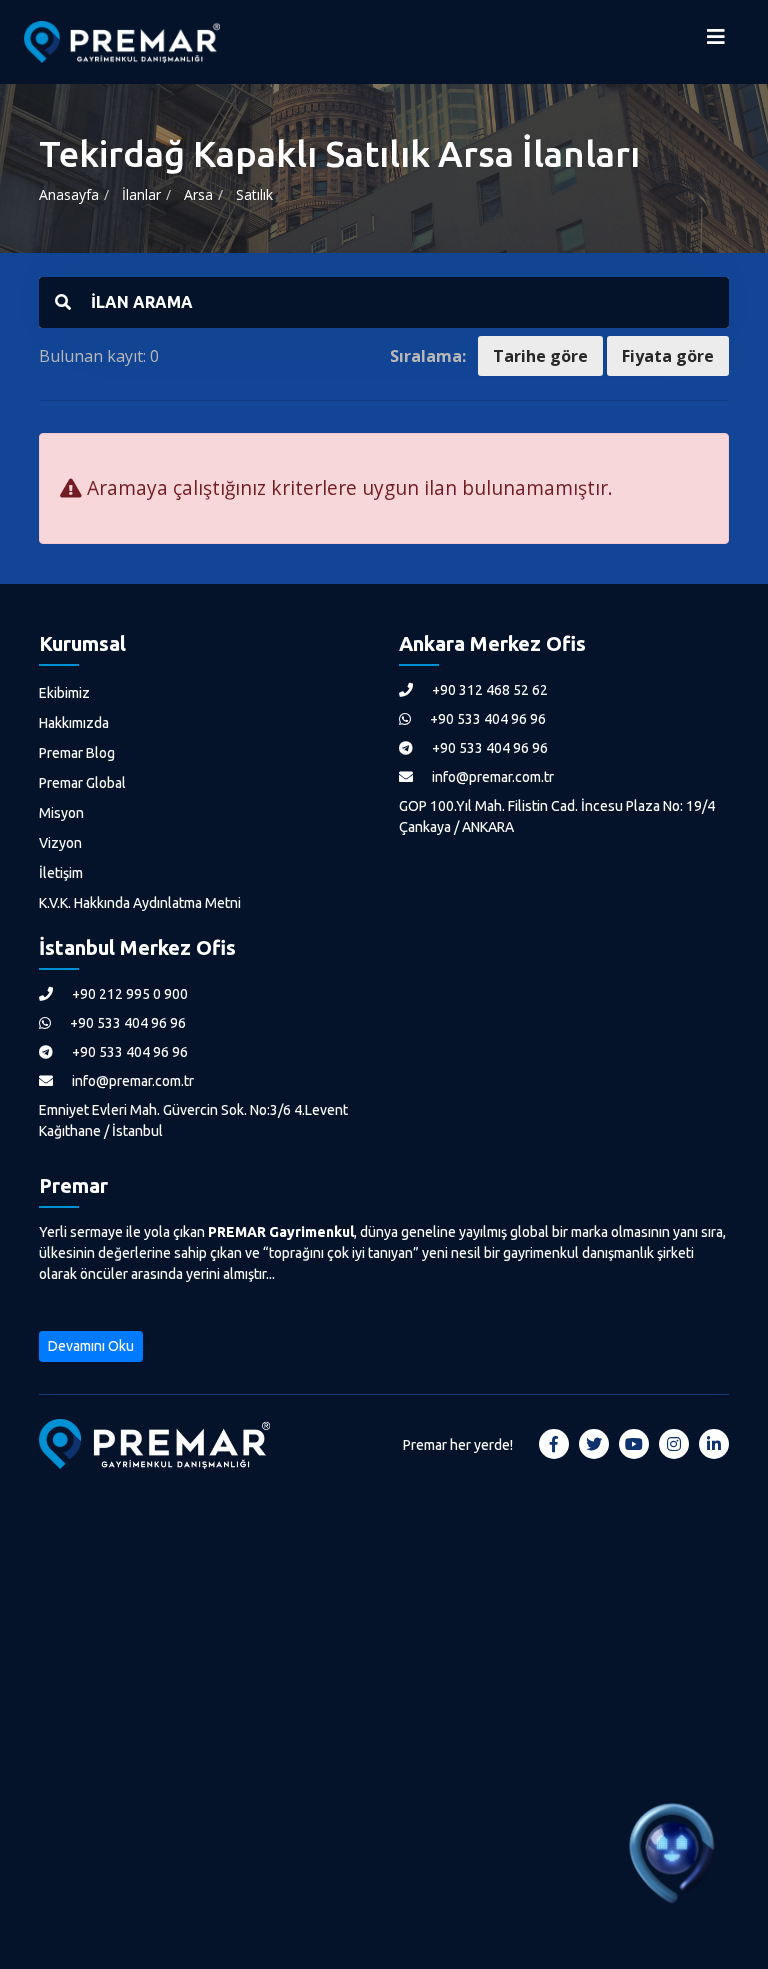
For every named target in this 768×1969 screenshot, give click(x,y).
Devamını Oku (91, 1346)
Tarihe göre (540, 356)
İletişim (61, 873)
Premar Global (82, 783)
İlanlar (141, 194)
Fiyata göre (668, 356)
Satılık (254, 194)
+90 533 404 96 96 (486, 719)
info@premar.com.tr (491, 777)
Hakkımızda (74, 723)
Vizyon (60, 843)
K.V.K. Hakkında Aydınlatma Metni (140, 903)
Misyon (61, 813)
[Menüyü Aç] (716, 42)
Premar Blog (77, 753)
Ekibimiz (64, 693)
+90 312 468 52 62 (488, 690)
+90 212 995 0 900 (128, 994)
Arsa (198, 194)
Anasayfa (69, 194)
